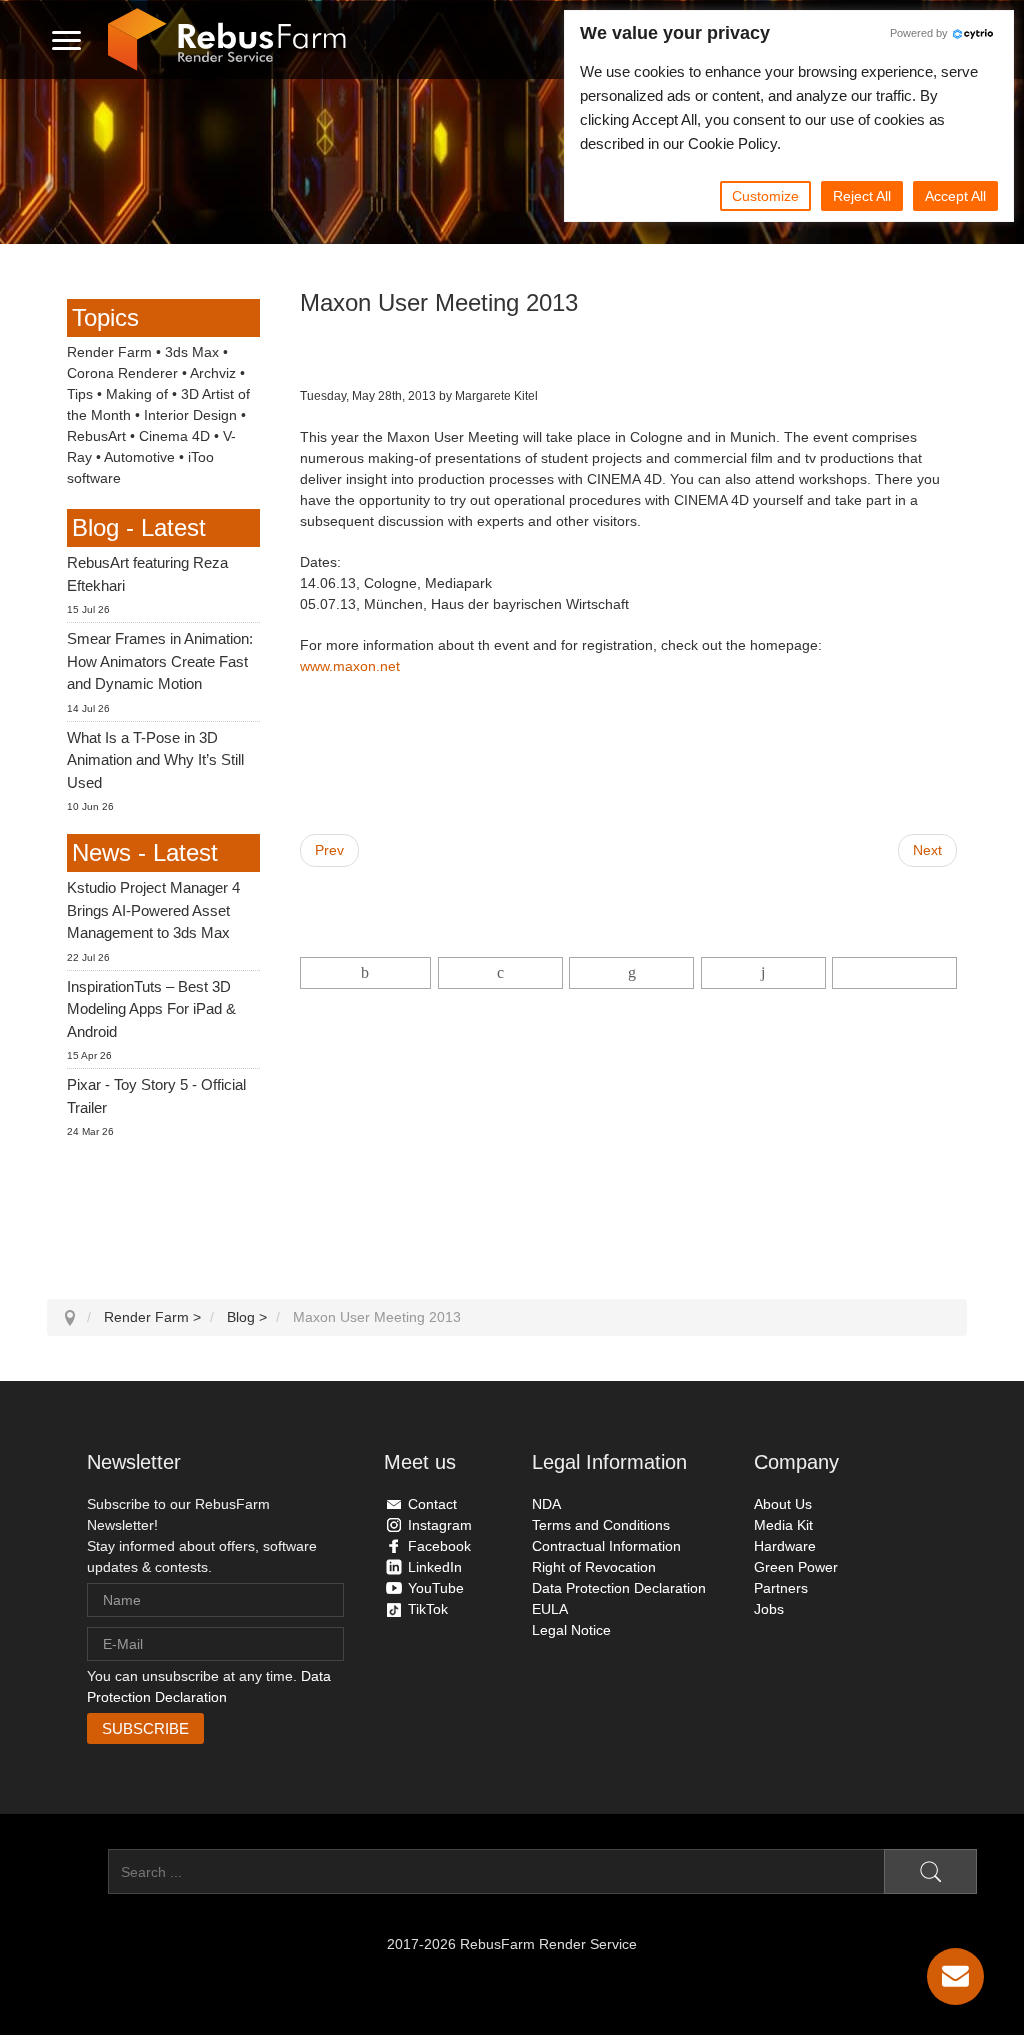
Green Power (796, 1567)
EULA (550, 1609)
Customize (765, 196)
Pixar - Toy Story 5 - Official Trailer (156, 1096)
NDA (546, 1504)
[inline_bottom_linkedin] (631, 973)
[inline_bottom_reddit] (763, 973)
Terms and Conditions (601, 1525)
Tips (80, 394)
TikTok (428, 1609)
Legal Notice (571, 1630)
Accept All (955, 196)
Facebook (439, 1546)
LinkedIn (435, 1567)
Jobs (769, 1609)
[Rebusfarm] (227, 40)
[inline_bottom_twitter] (500, 973)
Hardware (785, 1546)
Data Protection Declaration (619, 1588)
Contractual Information (606, 1546)
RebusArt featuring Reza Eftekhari (147, 574)
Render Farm (109, 352)
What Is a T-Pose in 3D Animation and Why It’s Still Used (155, 760)
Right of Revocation (594, 1567)
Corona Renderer (122, 373)
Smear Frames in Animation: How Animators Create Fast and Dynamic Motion (160, 661)
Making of (137, 394)
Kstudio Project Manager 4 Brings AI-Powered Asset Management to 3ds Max (153, 910)
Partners (781, 1588)
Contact (432, 1504)
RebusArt (96, 436)
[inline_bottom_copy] (894, 973)
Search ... (77, 1872)
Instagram (440, 1525)
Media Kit (783, 1525)
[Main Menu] (66, 40)
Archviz (213, 373)
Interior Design (190, 415)
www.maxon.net (350, 666)
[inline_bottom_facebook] (366, 973)
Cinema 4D (174, 436)
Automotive (139, 457)
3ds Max (192, 352)
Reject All (862, 196)
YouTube (436, 1588)
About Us (783, 1504)
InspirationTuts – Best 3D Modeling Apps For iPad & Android (151, 1009)
